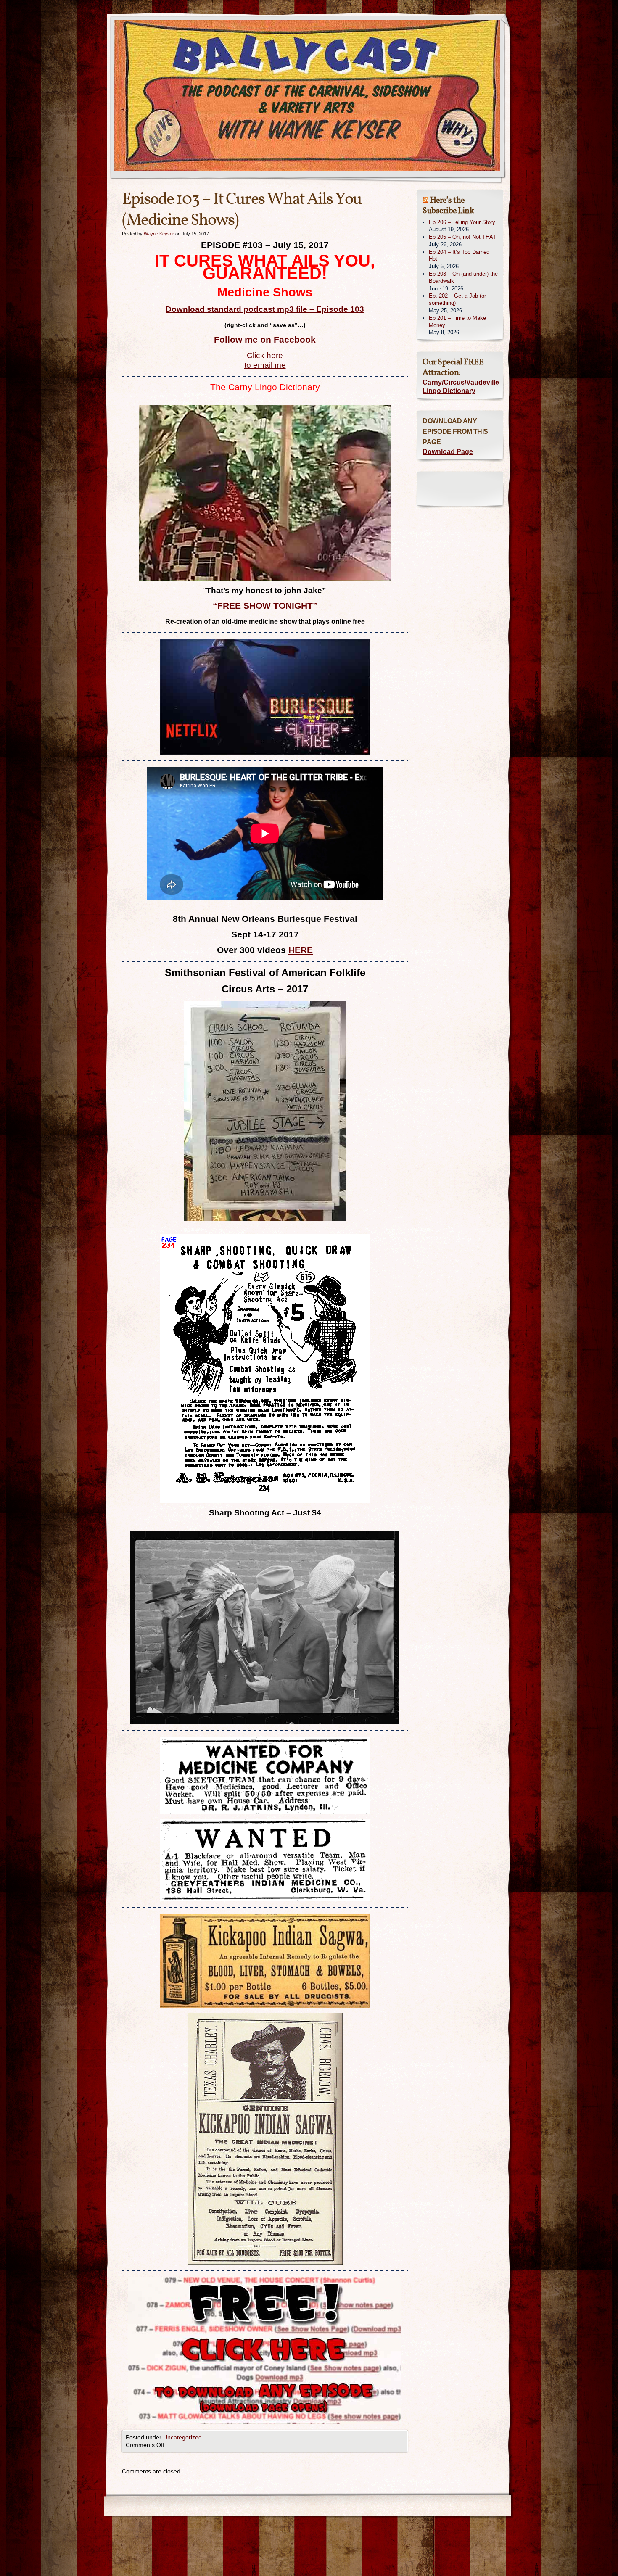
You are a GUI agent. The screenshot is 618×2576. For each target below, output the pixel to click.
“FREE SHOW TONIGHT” (265, 606)
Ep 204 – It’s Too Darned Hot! (459, 256)
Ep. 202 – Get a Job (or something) (457, 299)
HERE (301, 950)
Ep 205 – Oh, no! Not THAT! (463, 237)
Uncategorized (182, 2437)
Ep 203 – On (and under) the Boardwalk (463, 277)
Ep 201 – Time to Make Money (457, 322)
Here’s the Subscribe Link (448, 206)
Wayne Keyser (159, 234)
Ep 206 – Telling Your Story (462, 222)
